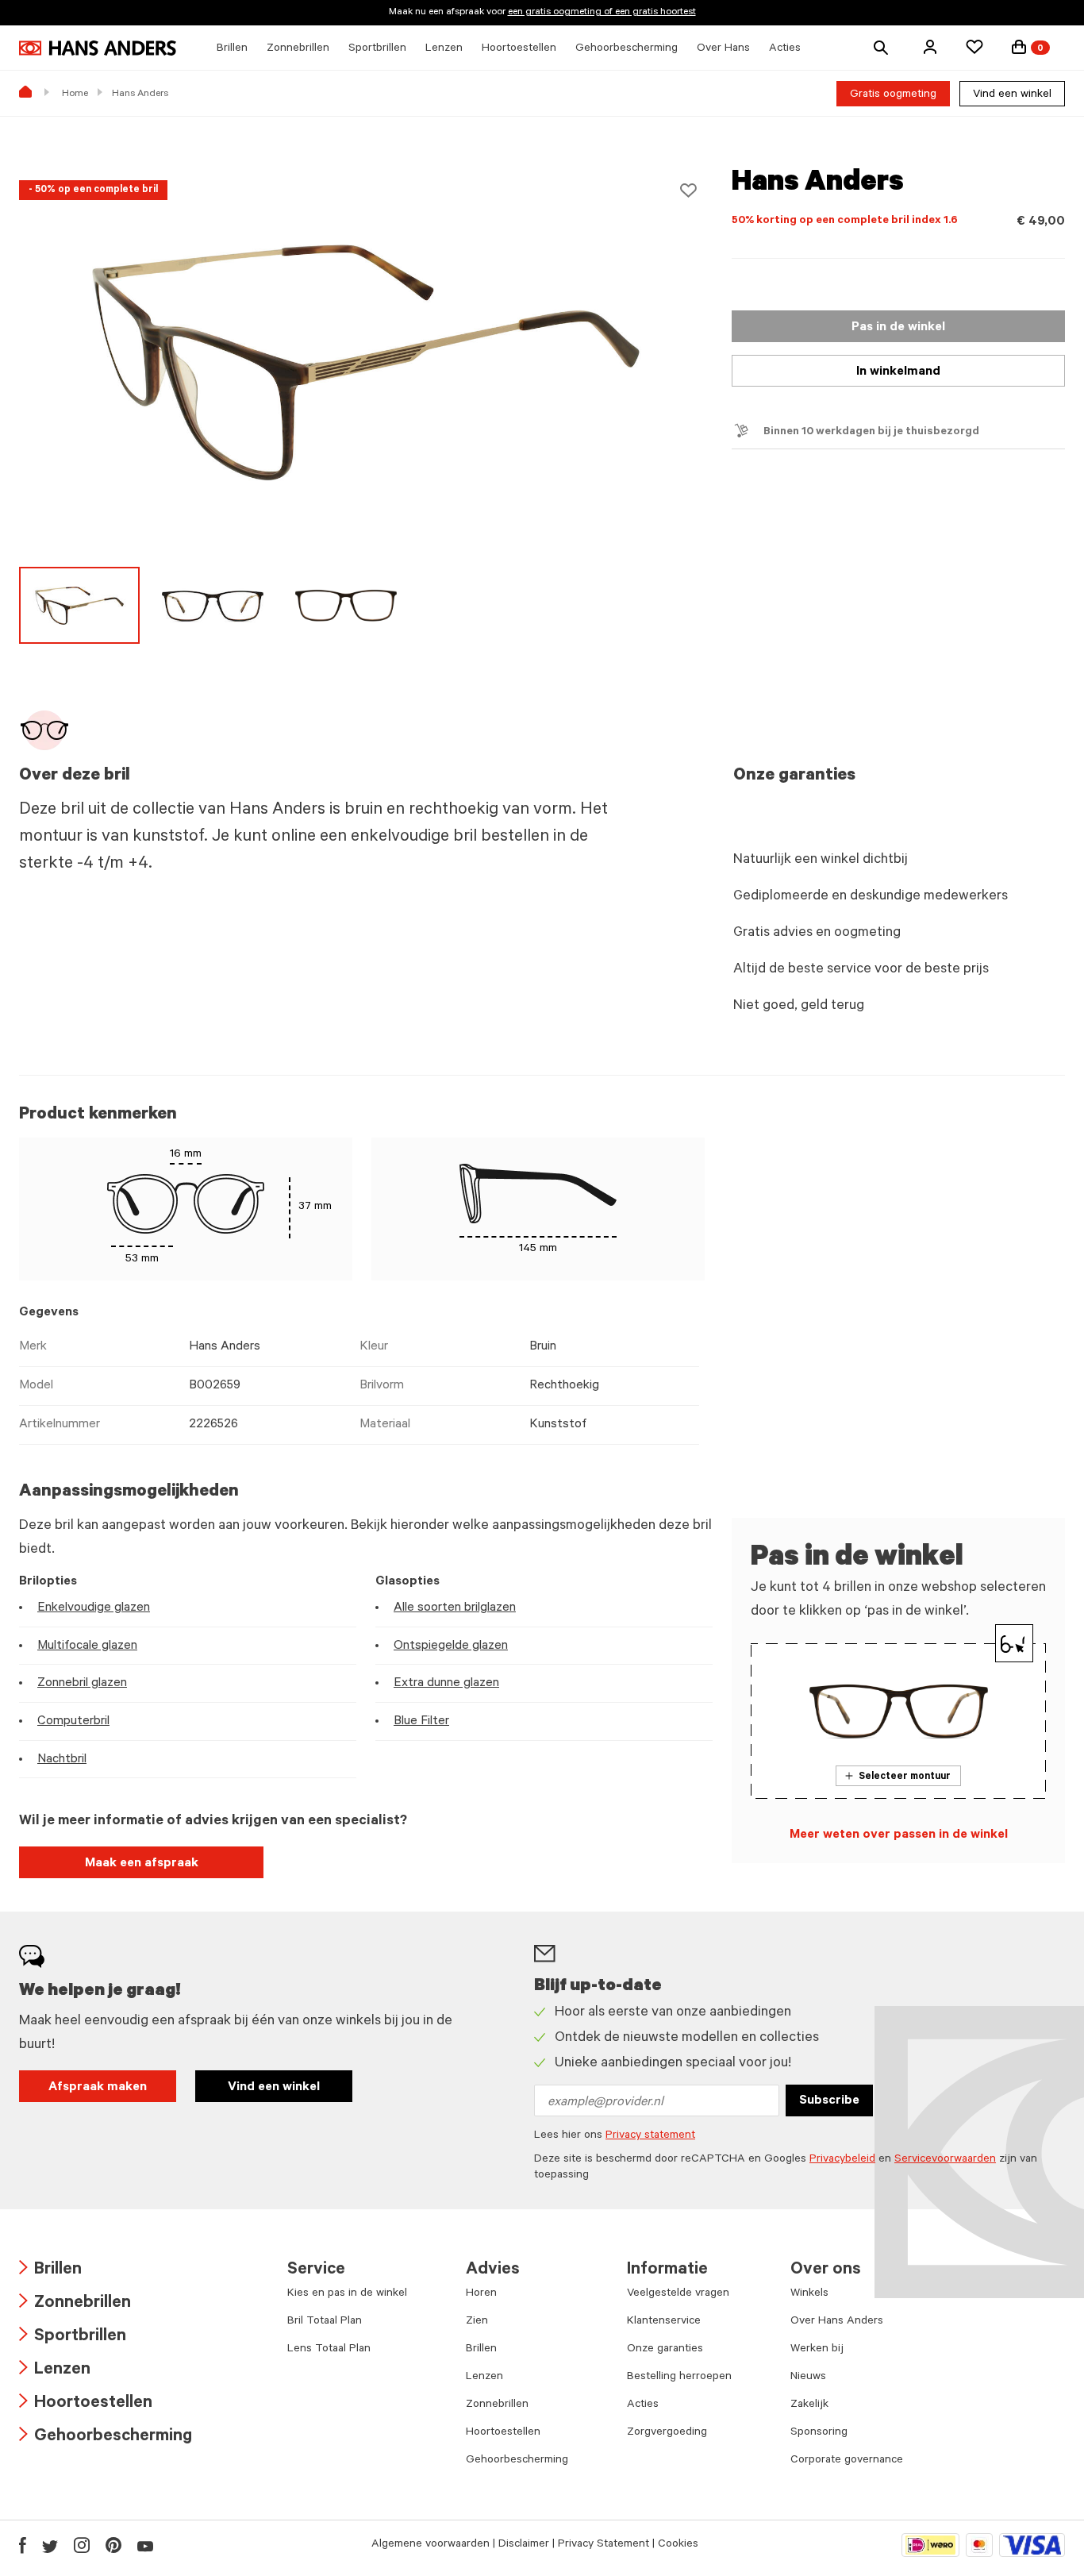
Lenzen (55, 2371)
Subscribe (829, 2101)
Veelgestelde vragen (678, 2294)
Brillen (50, 2271)
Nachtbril (62, 1760)
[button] (930, 47)
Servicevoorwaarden (945, 2160)
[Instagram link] (82, 2545)
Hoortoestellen (86, 2404)
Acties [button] (785, 49)
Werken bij (817, 2350)
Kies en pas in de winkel (347, 2294)
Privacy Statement (604, 2545)
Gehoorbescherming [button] (627, 49)
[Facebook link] (23, 2545)
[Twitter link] (50, 2545)
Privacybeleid (842, 2160)
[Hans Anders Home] (98, 48)
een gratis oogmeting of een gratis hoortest (602, 13)
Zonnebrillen (75, 2304)
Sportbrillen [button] (377, 49)
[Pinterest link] (113, 2545)
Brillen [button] (232, 49)
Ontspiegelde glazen (451, 1646)
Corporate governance (847, 2461)
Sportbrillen (73, 2337)
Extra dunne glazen (446, 1684)
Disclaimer (524, 2545)
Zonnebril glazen (82, 1684)
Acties (643, 2405)
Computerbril (73, 1722)
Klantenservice (664, 2322)
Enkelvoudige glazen (94, 1608)
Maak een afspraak (142, 1864)
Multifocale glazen (87, 1646)
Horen (481, 2294)
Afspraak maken (98, 2088)
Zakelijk (809, 2405)
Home (75, 94)
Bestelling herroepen (679, 2378)
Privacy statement (650, 2136)
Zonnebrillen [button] (298, 49)
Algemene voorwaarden (431, 2545)
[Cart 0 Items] (1019, 47)
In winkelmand (898, 372)
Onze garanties (665, 2350)
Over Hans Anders (837, 2322)
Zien (477, 2322)
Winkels (809, 2294)
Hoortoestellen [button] (519, 49)
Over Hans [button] (723, 49)
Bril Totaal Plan (325, 2322)
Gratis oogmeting (893, 95)
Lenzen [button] (444, 49)
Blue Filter (421, 1722)
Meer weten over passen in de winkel (899, 1835)
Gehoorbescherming (106, 2437)
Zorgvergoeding (667, 2433)
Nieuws (808, 2378)
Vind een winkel (1012, 95)
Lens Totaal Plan (329, 2350)
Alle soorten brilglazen (455, 1608)
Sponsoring (819, 2433)
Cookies (678, 2545)
